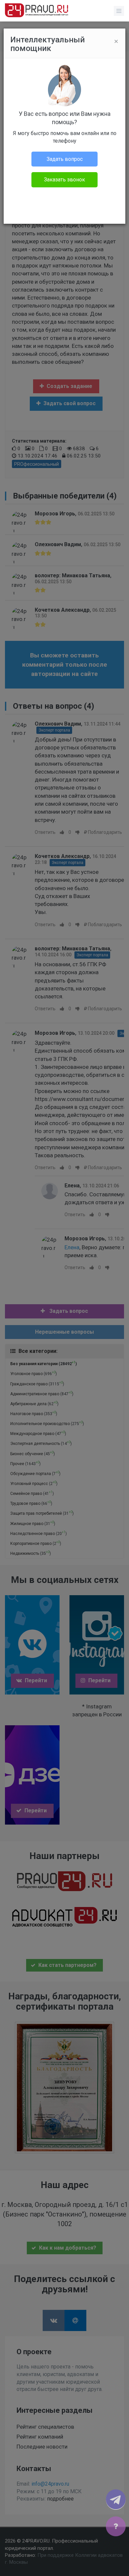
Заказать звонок (64, 180)
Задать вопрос (65, 159)
